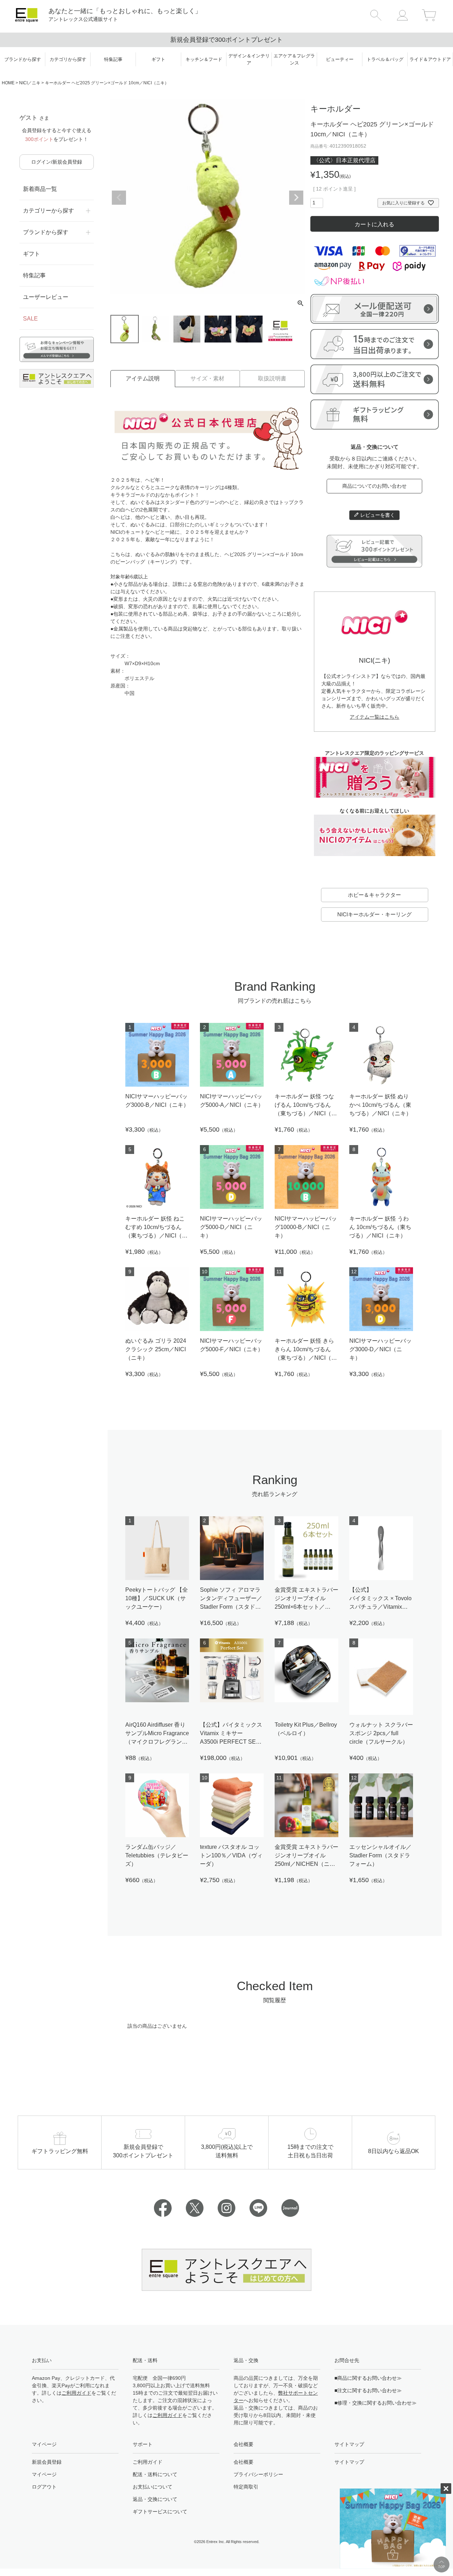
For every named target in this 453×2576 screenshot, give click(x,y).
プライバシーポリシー (258, 2474)
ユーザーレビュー (46, 297)
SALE (30, 319)
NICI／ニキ (30, 83)
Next (296, 198)
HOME (8, 83)
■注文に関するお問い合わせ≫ (368, 2390)
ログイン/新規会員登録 (57, 162)
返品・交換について (155, 2499)
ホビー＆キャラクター (374, 895)
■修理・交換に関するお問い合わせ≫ (375, 2403)
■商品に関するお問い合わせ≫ (368, 2378)
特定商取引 (246, 2487)
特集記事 (34, 275)
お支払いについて (153, 2487)
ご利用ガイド (76, 2393)
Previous (119, 198)
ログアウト (44, 2487)
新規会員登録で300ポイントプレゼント (226, 40)
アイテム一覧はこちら (374, 717)
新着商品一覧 (40, 189)
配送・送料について (155, 2474)
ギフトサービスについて (160, 2512)
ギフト (31, 254)
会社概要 (243, 2462)
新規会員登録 (47, 2462)
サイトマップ (349, 2462)
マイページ (44, 2474)
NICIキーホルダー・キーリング (374, 914)
